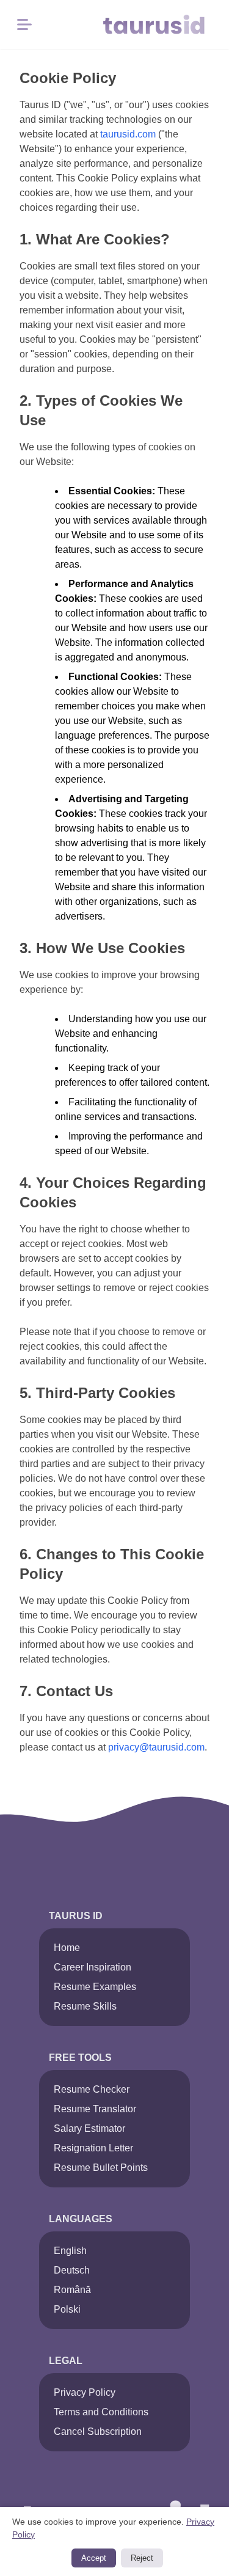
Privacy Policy (85, 2392)
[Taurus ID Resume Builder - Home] (161, 24)
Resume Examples (95, 1987)
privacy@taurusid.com (156, 1747)
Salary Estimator (89, 2128)
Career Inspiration (93, 1967)
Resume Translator (95, 2109)
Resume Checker (92, 2089)
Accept (94, 2558)
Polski (67, 2309)
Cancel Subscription (98, 2431)
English (70, 2251)
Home (67, 1948)
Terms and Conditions (101, 2412)
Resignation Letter (93, 2148)
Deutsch (72, 2270)
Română (72, 2290)
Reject (142, 2558)
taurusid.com (128, 134)
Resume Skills (85, 2006)
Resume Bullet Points (101, 2168)
